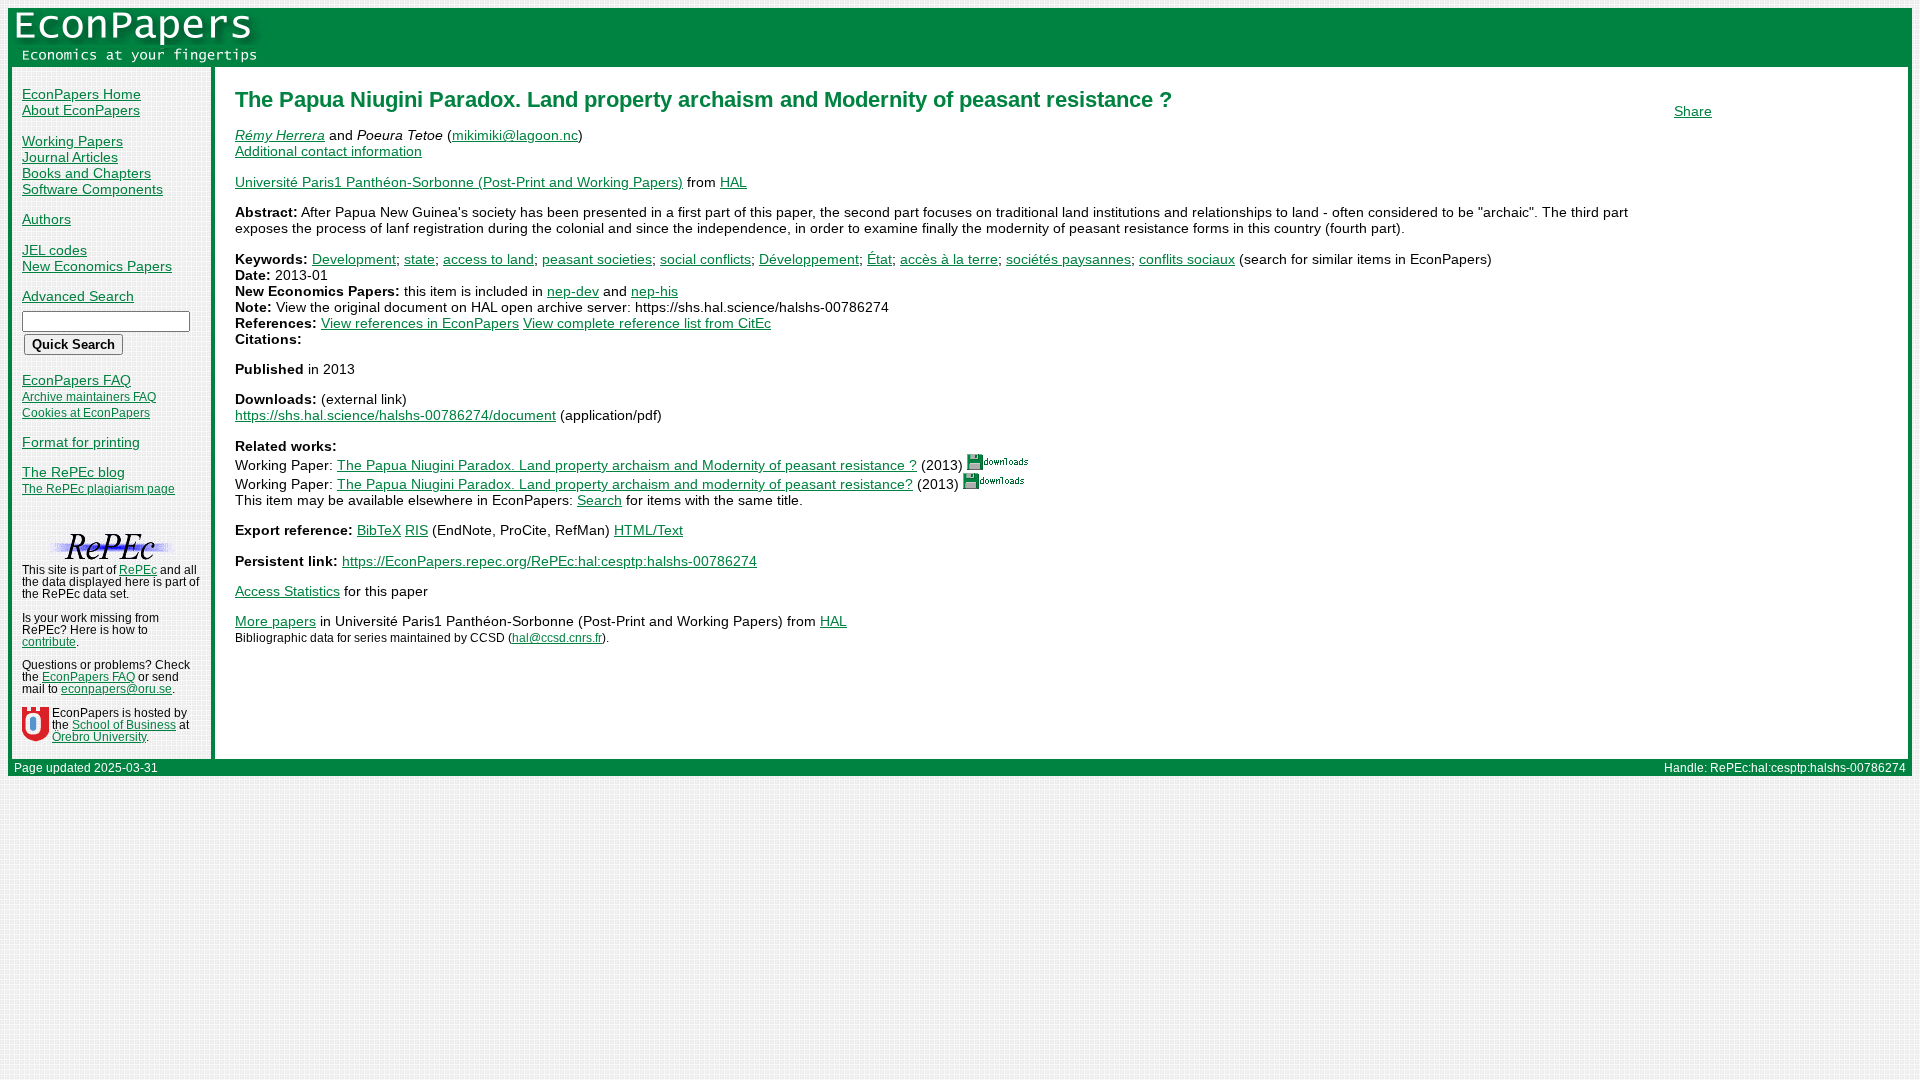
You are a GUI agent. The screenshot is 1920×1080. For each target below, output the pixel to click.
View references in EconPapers (420, 323)
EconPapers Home (81, 94)
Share (1693, 111)
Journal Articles (70, 157)
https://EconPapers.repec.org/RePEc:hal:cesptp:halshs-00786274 (549, 561)
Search (599, 500)
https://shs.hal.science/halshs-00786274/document (395, 415)
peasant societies (597, 259)
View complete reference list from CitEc (647, 323)
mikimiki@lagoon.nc (515, 135)
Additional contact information (328, 151)
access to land (488, 259)
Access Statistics (287, 591)
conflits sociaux (1187, 259)
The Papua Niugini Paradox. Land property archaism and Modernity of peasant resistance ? (627, 465)
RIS (416, 530)
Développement (809, 259)
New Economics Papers (97, 266)
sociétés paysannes (1068, 259)
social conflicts (705, 259)
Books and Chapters (86, 173)
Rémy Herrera (280, 135)
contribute (49, 642)
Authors (46, 219)
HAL (733, 182)
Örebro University (99, 737)
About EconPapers (81, 110)
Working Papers (72, 141)
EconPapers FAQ (76, 380)
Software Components (92, 189)
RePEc (138, 570)
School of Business (124, 725)
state (419, 259)
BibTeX (379, 530)
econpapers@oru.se (116, 689)
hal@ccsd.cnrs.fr (557, 638)
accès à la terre (949, 259)
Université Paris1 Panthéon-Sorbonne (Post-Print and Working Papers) (459, 182)
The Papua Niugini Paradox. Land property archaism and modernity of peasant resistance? (625, 484)
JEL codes (54, 250)
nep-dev (573, 291)
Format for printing (81, 442)
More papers (275, 621)
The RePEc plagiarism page (98, 489)
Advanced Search (78, 296)
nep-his (654, 291)
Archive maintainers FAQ (89, 397)
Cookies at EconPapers (86, 413)
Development (354, 259)
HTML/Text (648, 530)
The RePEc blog (73, 472)
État (879, 259)
